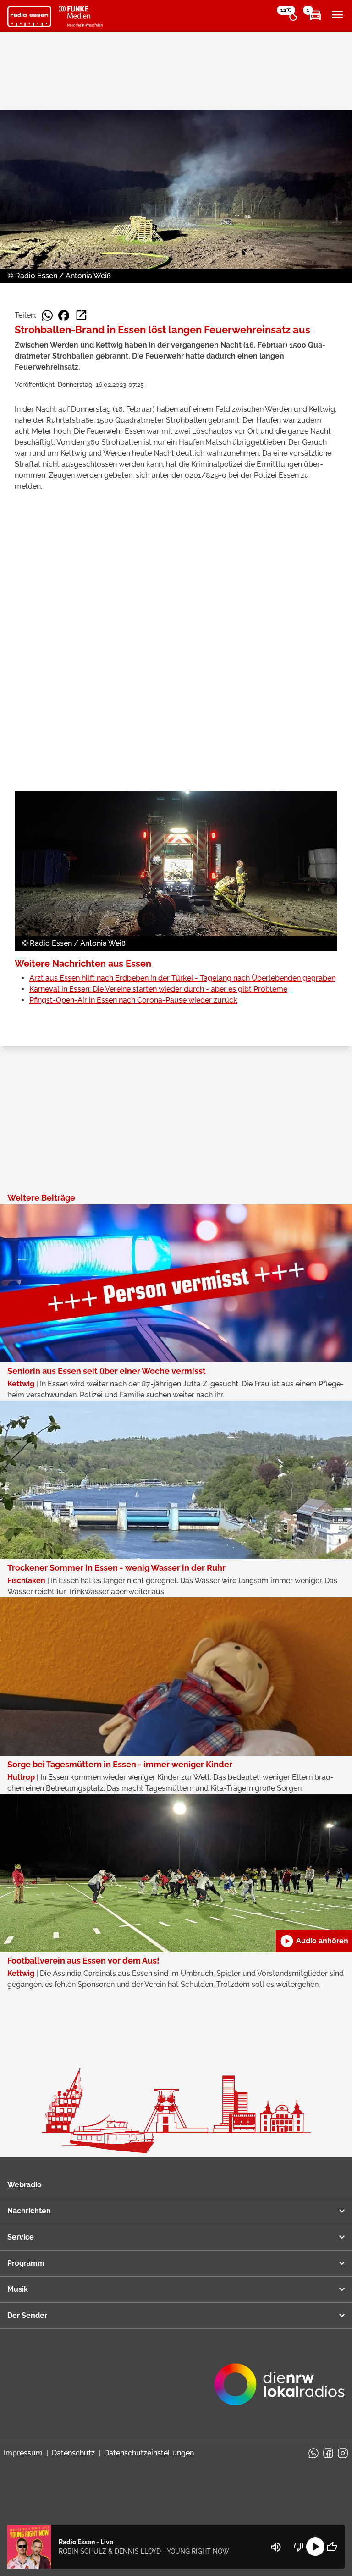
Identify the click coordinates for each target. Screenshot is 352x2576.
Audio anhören (314, 1941)
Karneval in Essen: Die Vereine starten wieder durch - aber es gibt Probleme (158, 989)
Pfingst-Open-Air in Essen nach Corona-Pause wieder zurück (133, 1000)
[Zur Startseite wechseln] (29, 17)
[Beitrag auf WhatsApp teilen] (47, 315)
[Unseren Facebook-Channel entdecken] (328, 2453)
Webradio (25, 2185)
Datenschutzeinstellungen (149, 2453)
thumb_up (332, 2547)
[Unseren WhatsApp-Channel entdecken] (313, 2453)
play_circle (315, 2547)
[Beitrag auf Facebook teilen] (64, 315)
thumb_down (299, 2547)
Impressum (23, 2453)
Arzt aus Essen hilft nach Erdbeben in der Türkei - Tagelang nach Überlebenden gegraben (182, 978)
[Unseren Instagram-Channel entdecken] (343, 2453)
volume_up (276, 2547)
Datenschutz (73, 2453)
